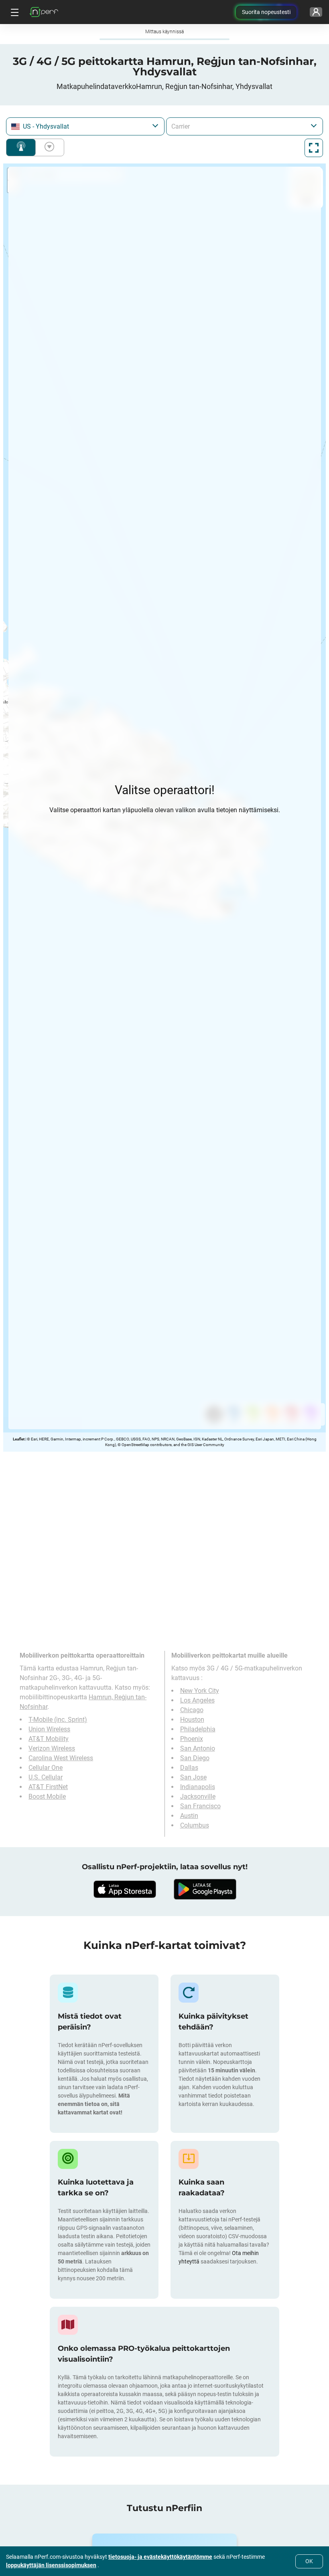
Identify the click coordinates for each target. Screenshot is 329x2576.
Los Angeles (197, 1700)
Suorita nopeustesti (266, 12)
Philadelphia (198, 1729)
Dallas (189, 1768)
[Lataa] (124, 1889)
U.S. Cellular (46, 1777)
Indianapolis (198, 1787)
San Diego (195, 1758)
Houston (192, 1720)
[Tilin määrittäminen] (316, 12)
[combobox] (85, 126)
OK (309, 2561)
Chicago (192, 1710)
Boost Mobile (47, 1796)
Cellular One (46, 1768)
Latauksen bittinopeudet (48, 147)
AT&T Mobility (49, 1739)
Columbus (195, 1825)
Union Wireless (49, 1729)
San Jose (193, 1777)
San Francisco (200, 1806)
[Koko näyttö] (314, 148)
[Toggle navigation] (14, 12)
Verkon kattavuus (21, 147)
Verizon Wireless (52, 1748)
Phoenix (192, 1739)
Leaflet (19, 1439)
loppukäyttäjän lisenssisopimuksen (51, 2565)
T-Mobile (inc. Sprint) (58, 1720)
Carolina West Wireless (61, 1758)
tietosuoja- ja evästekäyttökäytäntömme (160, 2557)
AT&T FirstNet (48, 1787)
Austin (189, 1816)
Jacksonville (198, 1796)
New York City (200, 1691)
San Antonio (198, 1748)
